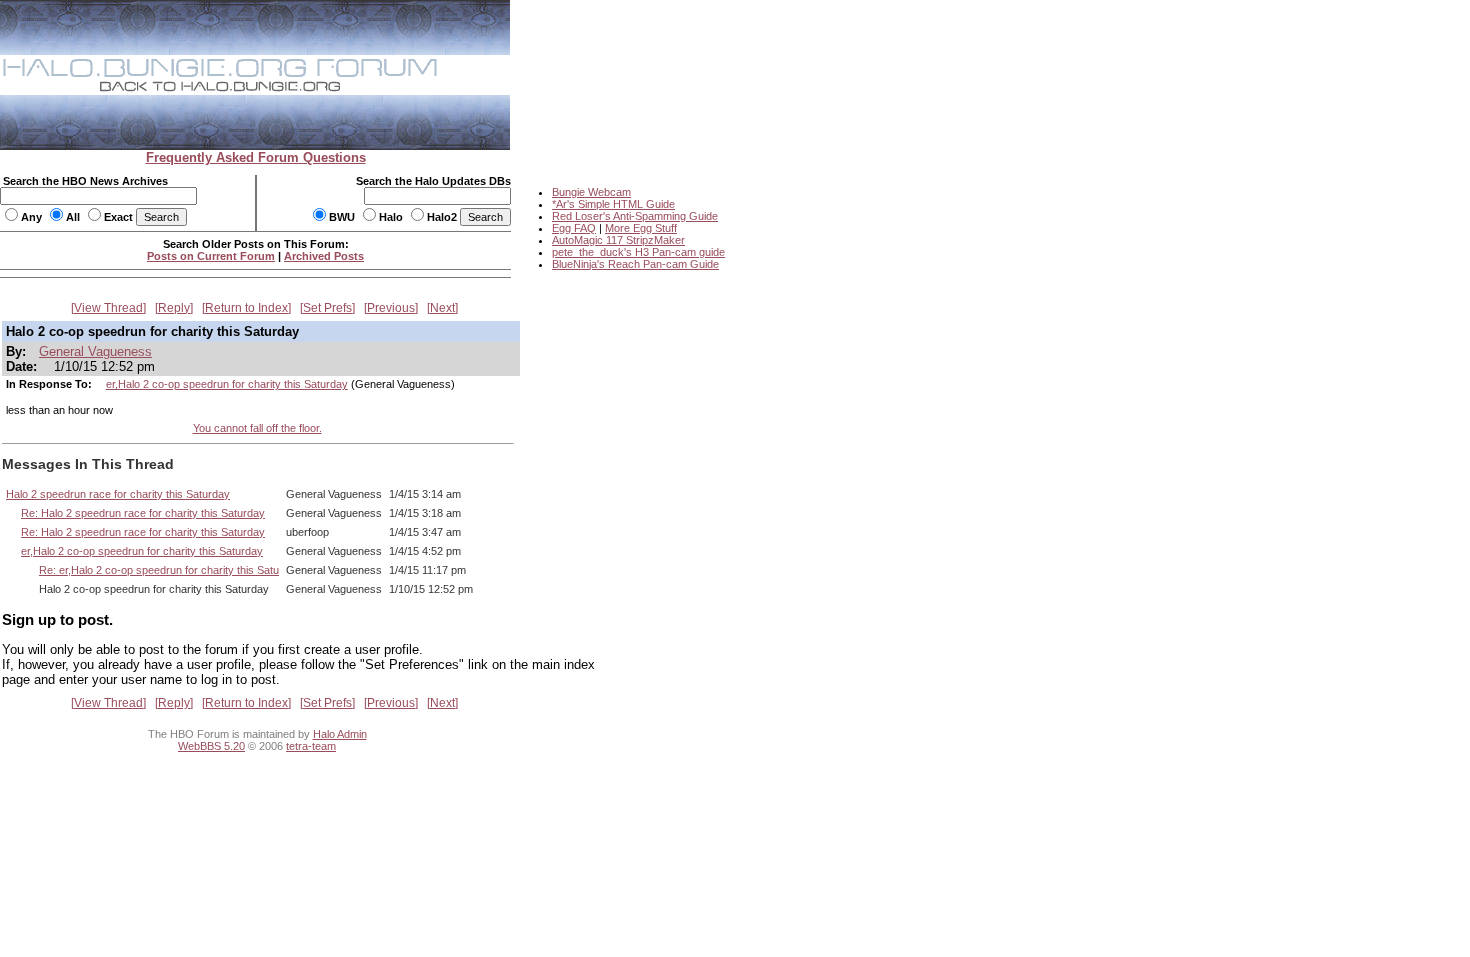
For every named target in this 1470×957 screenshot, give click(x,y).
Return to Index (246, 308)
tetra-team (311, 746)
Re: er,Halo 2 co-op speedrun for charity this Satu (159, 570)
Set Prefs (327, 308)
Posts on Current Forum (211, 256)
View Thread (108, 308)
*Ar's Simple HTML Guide (613, 204)
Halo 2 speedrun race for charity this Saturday (118, 494)
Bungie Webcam (591, 192)
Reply (174, 308)
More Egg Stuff (641, 228)
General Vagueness (95, 351)
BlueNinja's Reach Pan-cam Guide (635, 264)
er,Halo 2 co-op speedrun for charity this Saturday (227, 384)
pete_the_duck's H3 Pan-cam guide (638, 252)
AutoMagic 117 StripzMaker (618, 240)
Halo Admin (340, 734)
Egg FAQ (574, 228)
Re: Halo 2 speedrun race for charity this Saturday (143, 513)
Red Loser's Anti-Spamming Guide (635, 216)
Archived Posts (324, 256)
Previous (391, 308)
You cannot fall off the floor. (257, 428)
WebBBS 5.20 (211, 746)
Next (442, 308)
